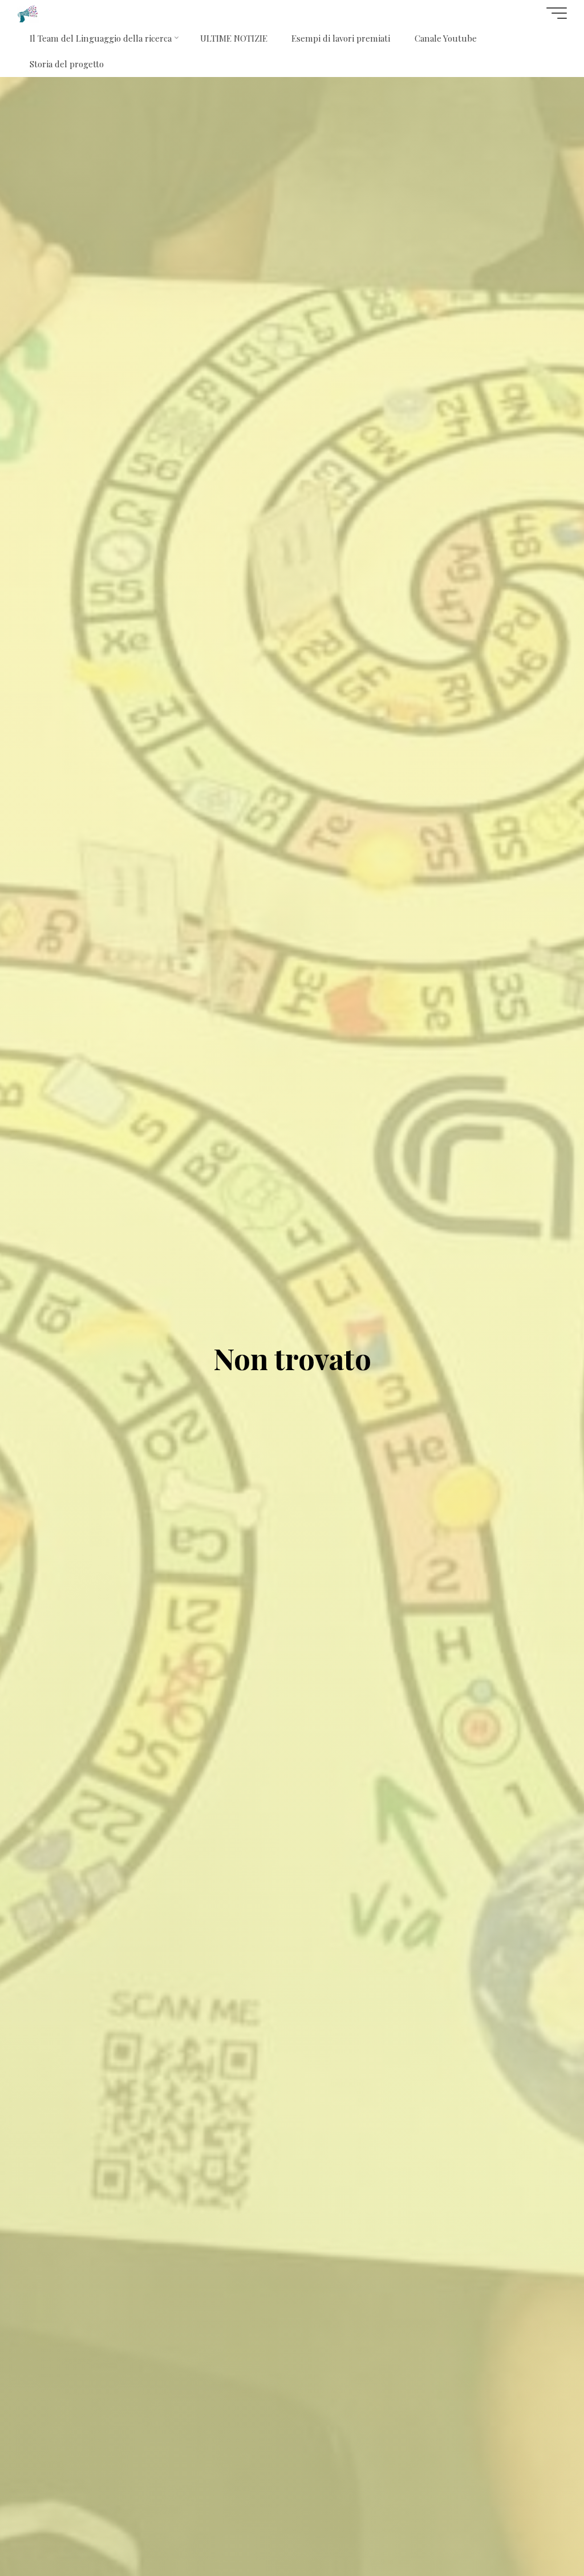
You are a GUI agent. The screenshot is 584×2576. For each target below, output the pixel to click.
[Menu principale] (557, 13)
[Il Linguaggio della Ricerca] (28, 13)
